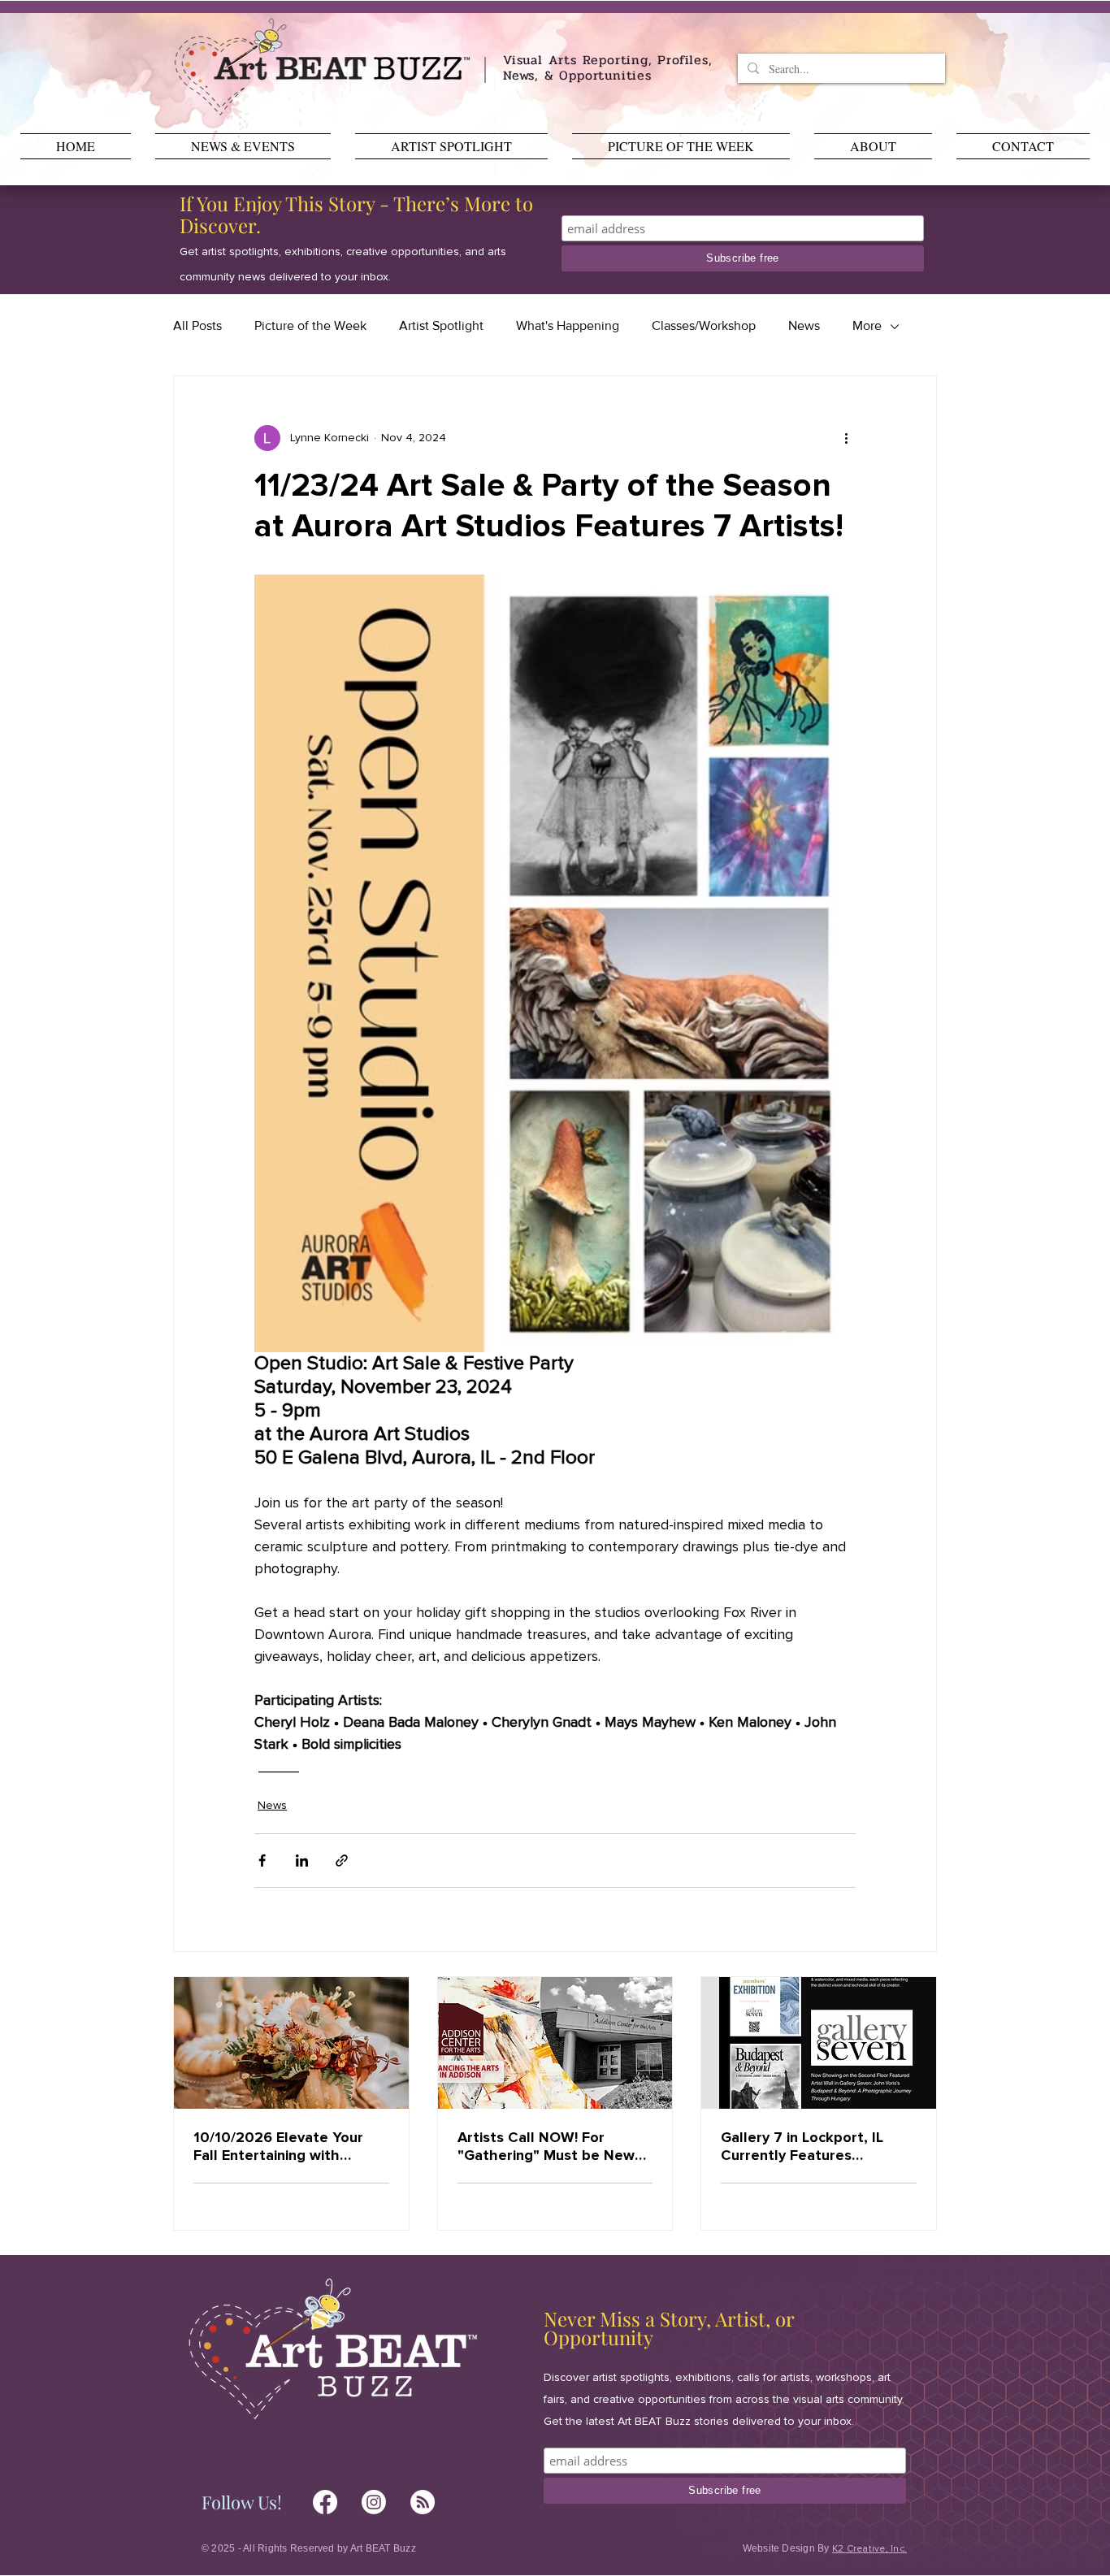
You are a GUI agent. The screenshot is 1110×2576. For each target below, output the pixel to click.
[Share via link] (342, 1860)
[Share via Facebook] (262, 1860)
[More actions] (846, 438)
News (804, 325)
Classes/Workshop (704, 325)
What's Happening (568, 325)
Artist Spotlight (441, 325)
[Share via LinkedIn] (302, 1860)
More (867, 325)
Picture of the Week (310, 325)
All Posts (197, 325)
